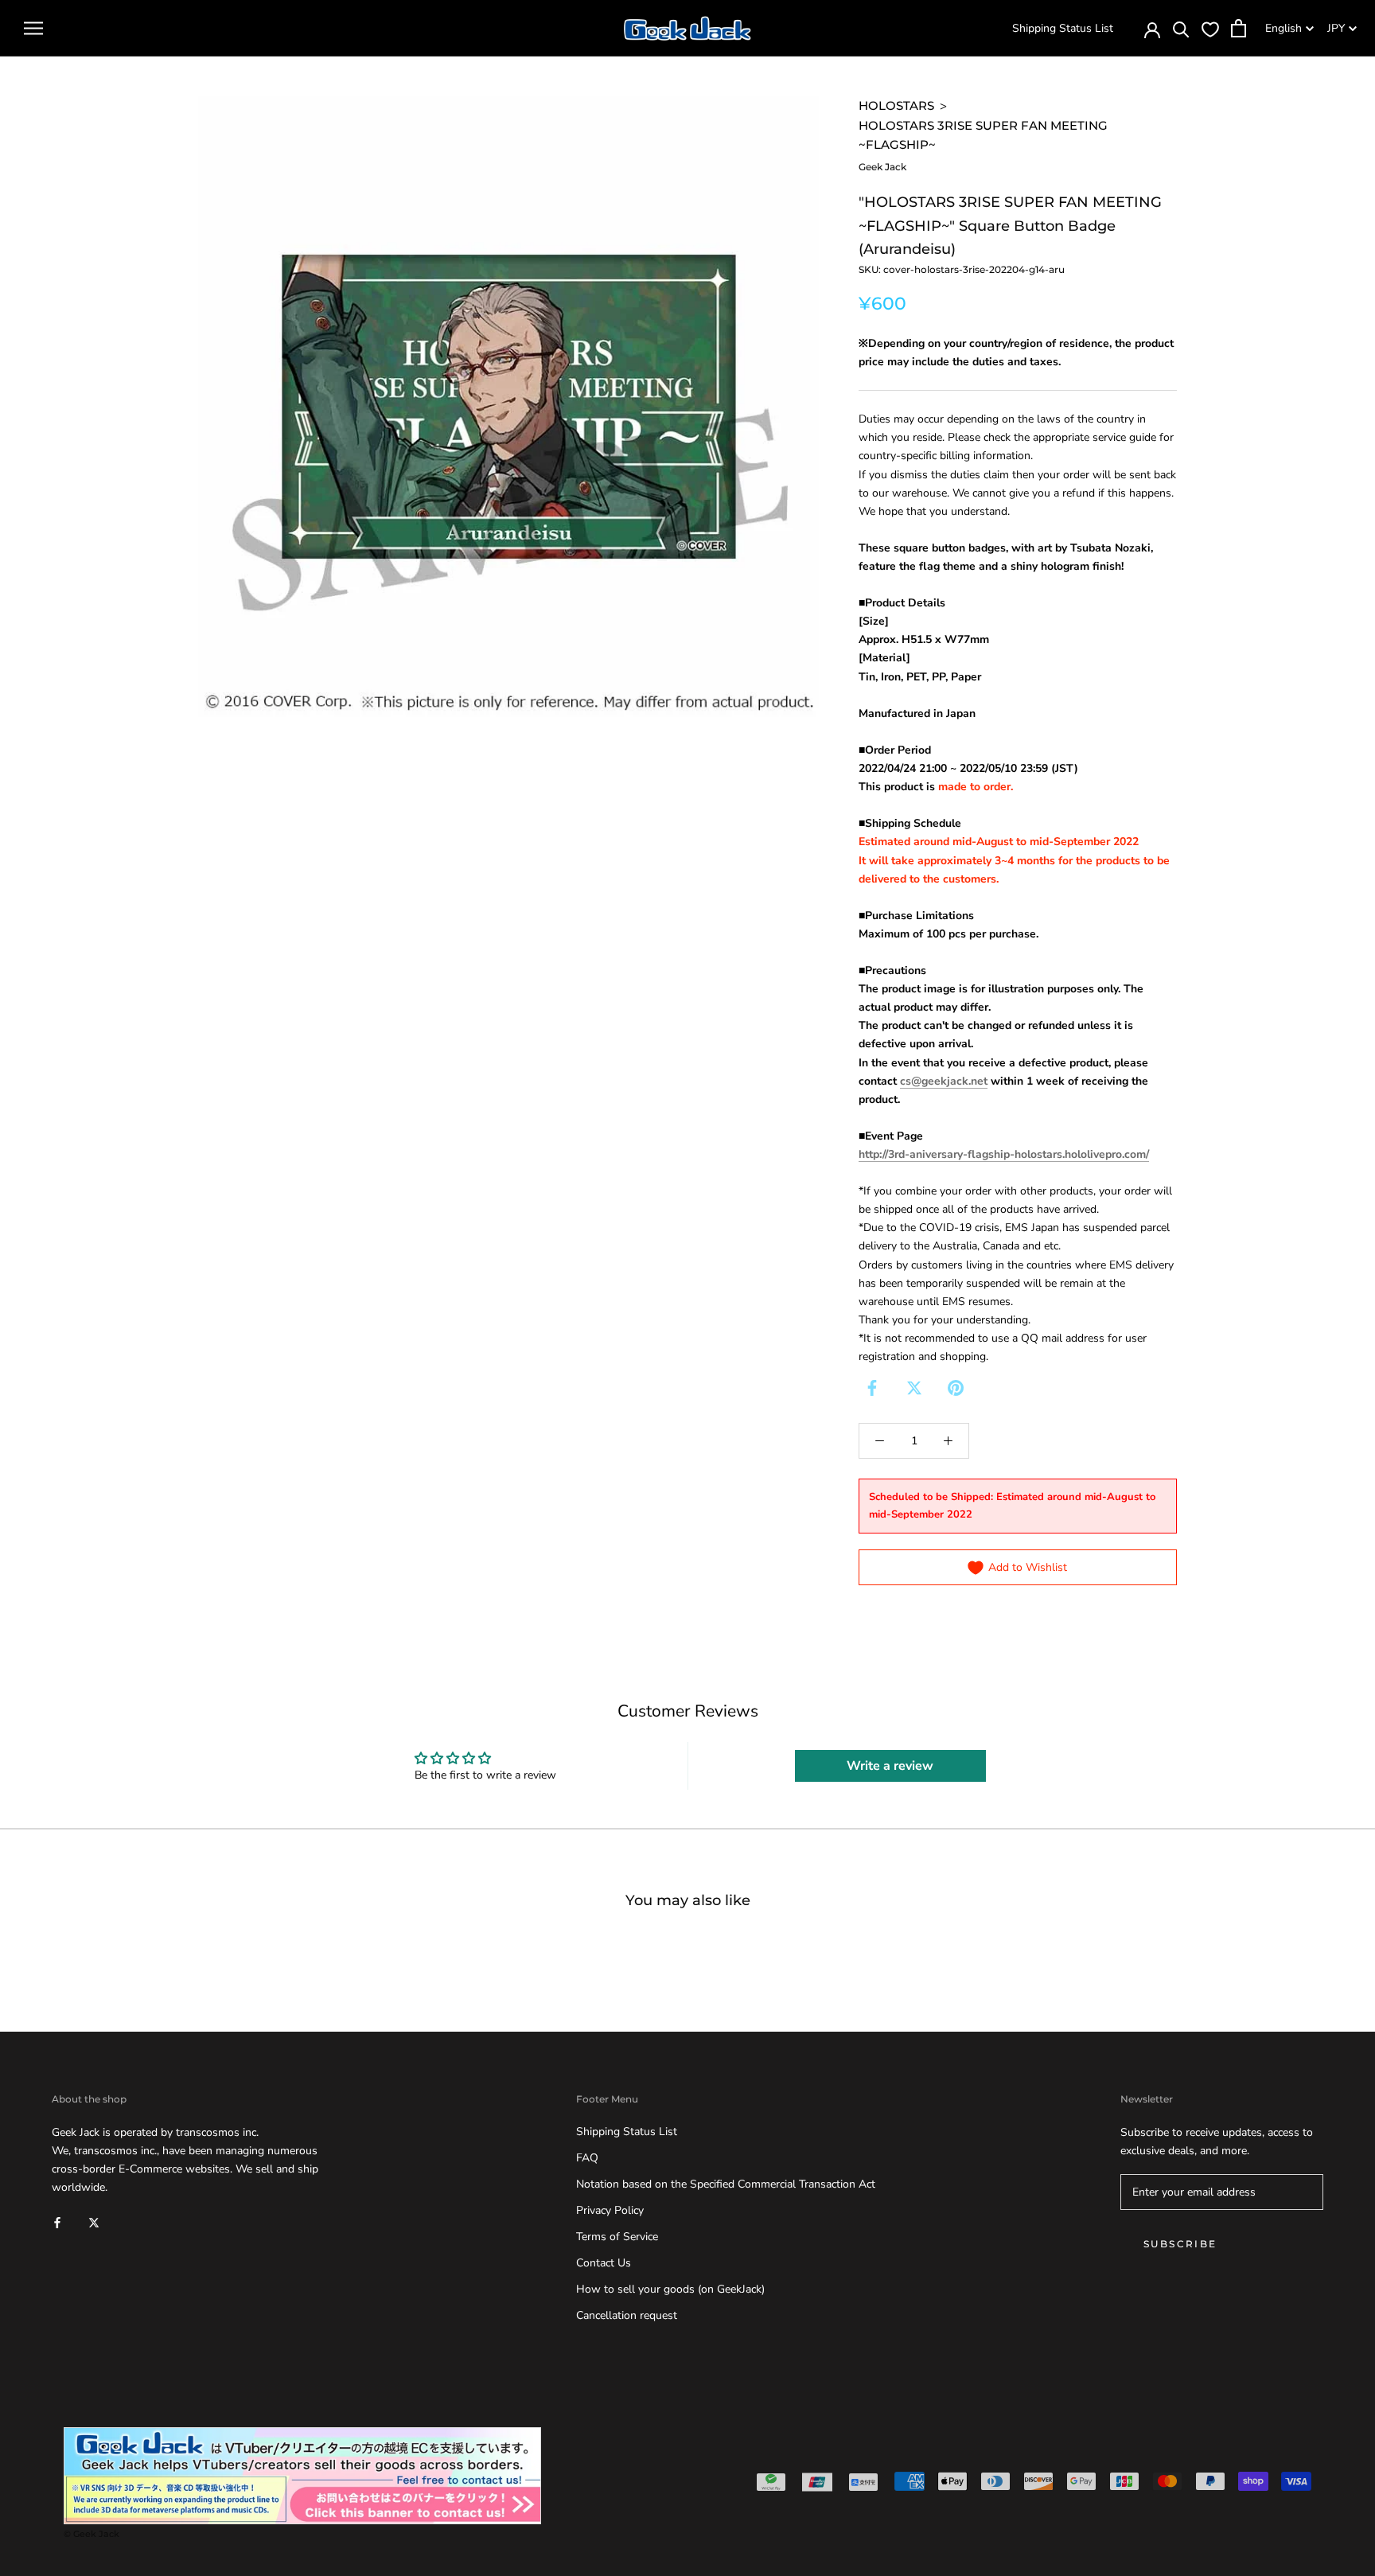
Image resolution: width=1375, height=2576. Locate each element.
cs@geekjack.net (944, 1081)
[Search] (1181, 28)
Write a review (890, 1766)
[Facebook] (872, 1388)
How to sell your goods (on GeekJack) (670, 2289)
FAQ (587, 2158)
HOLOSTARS (896, 105)
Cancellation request (627, 2315)
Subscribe (1180, 2244)
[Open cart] (1239, 28)
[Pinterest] (956, 1388)
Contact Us (604, 2263)
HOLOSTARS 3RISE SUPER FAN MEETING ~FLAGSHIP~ (983, 135)
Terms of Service (617, 2237)
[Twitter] (914, 1388)
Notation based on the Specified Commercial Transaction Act (726, 2184)
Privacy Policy (610, 2210)
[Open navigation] (33, 28)
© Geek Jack (92, 2534)
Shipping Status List (1063, 28)
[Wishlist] (1210, 29)
